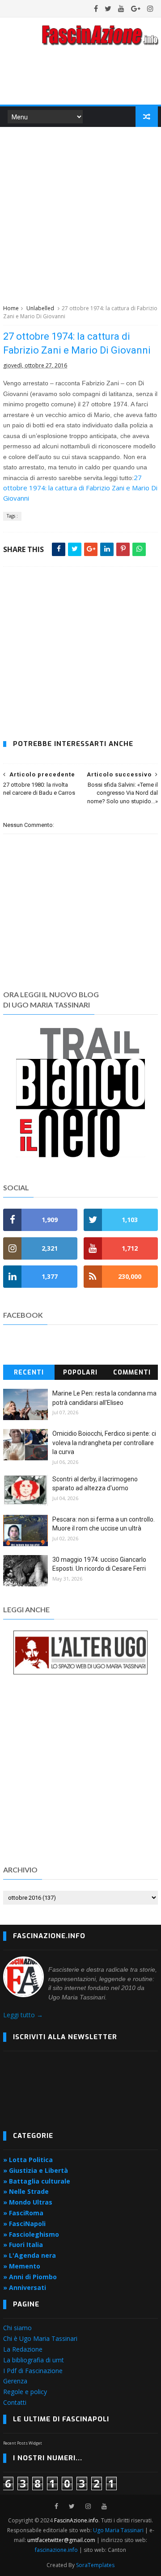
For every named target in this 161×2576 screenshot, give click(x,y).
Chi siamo (17, 2328)
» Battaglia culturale (37, 2181)
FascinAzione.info (76, 2520)
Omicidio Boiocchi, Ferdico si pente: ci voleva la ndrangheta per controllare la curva (104, 1443)
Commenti (132, 1372)
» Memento (22, 2266)
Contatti (15, 2402)
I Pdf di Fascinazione (33, 2371)
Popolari (80, 1372)
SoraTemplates (95, 2565)
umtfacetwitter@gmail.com (62, 2540)
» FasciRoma (23, 2213)
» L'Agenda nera (30, 2255)
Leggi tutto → (23, 2015)
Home (11, 308)
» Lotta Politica (28, 2160)
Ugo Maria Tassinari (118, 2530)
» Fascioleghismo (31, 2234)
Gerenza (15, 2381)
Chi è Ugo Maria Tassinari (40, 2338)
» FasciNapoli (24, 2224)
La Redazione (23, 2349)
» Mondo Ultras (28, 2202)
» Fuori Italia (23, 2245)
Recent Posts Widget (23, 2443)
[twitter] (108, 8)
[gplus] (136, 8)
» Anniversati (25, 2287)
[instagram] (150, 8)
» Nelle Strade (26, 2191)
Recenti (29, 1372)
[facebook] (96, 8)
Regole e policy (25, 2392)
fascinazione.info (56, 2550)
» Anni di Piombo (30, 2277)
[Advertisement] (80, 214)
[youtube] (121, 8)
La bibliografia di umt (34, 2360)
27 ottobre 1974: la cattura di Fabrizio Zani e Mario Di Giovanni (80, 488)
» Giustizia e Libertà (36, 2170)
